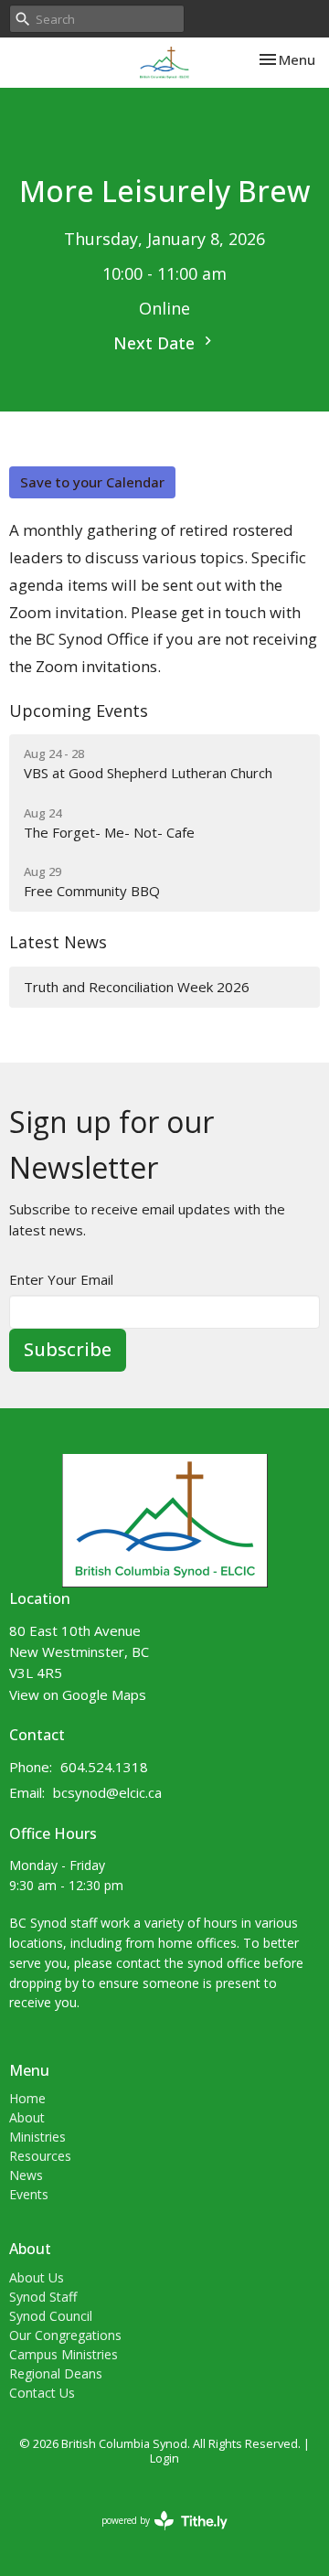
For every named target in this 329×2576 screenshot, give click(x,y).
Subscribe (68, 1349)
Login (164, 2458)
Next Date (156, 343)
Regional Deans (56, 2373)
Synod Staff (43, 2297)
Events (29, 2194)
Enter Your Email (61, 1279)
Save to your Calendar (92, 482)
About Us (37, 2277)
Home (27, 2098)
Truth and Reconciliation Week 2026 (137, 987)
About (27, 2117)
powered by (155, 2536)
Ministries (37, 2137)
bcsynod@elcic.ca (107, 1792)
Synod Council (51, 2316)
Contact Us (42, 2393)
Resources (40, 2156)
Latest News (58, 942)
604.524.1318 (104, 1767)
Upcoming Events (79, 711)
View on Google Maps (78, 1694)
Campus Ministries (64, 2354)
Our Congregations (65, 2335)
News (26, 2175)
